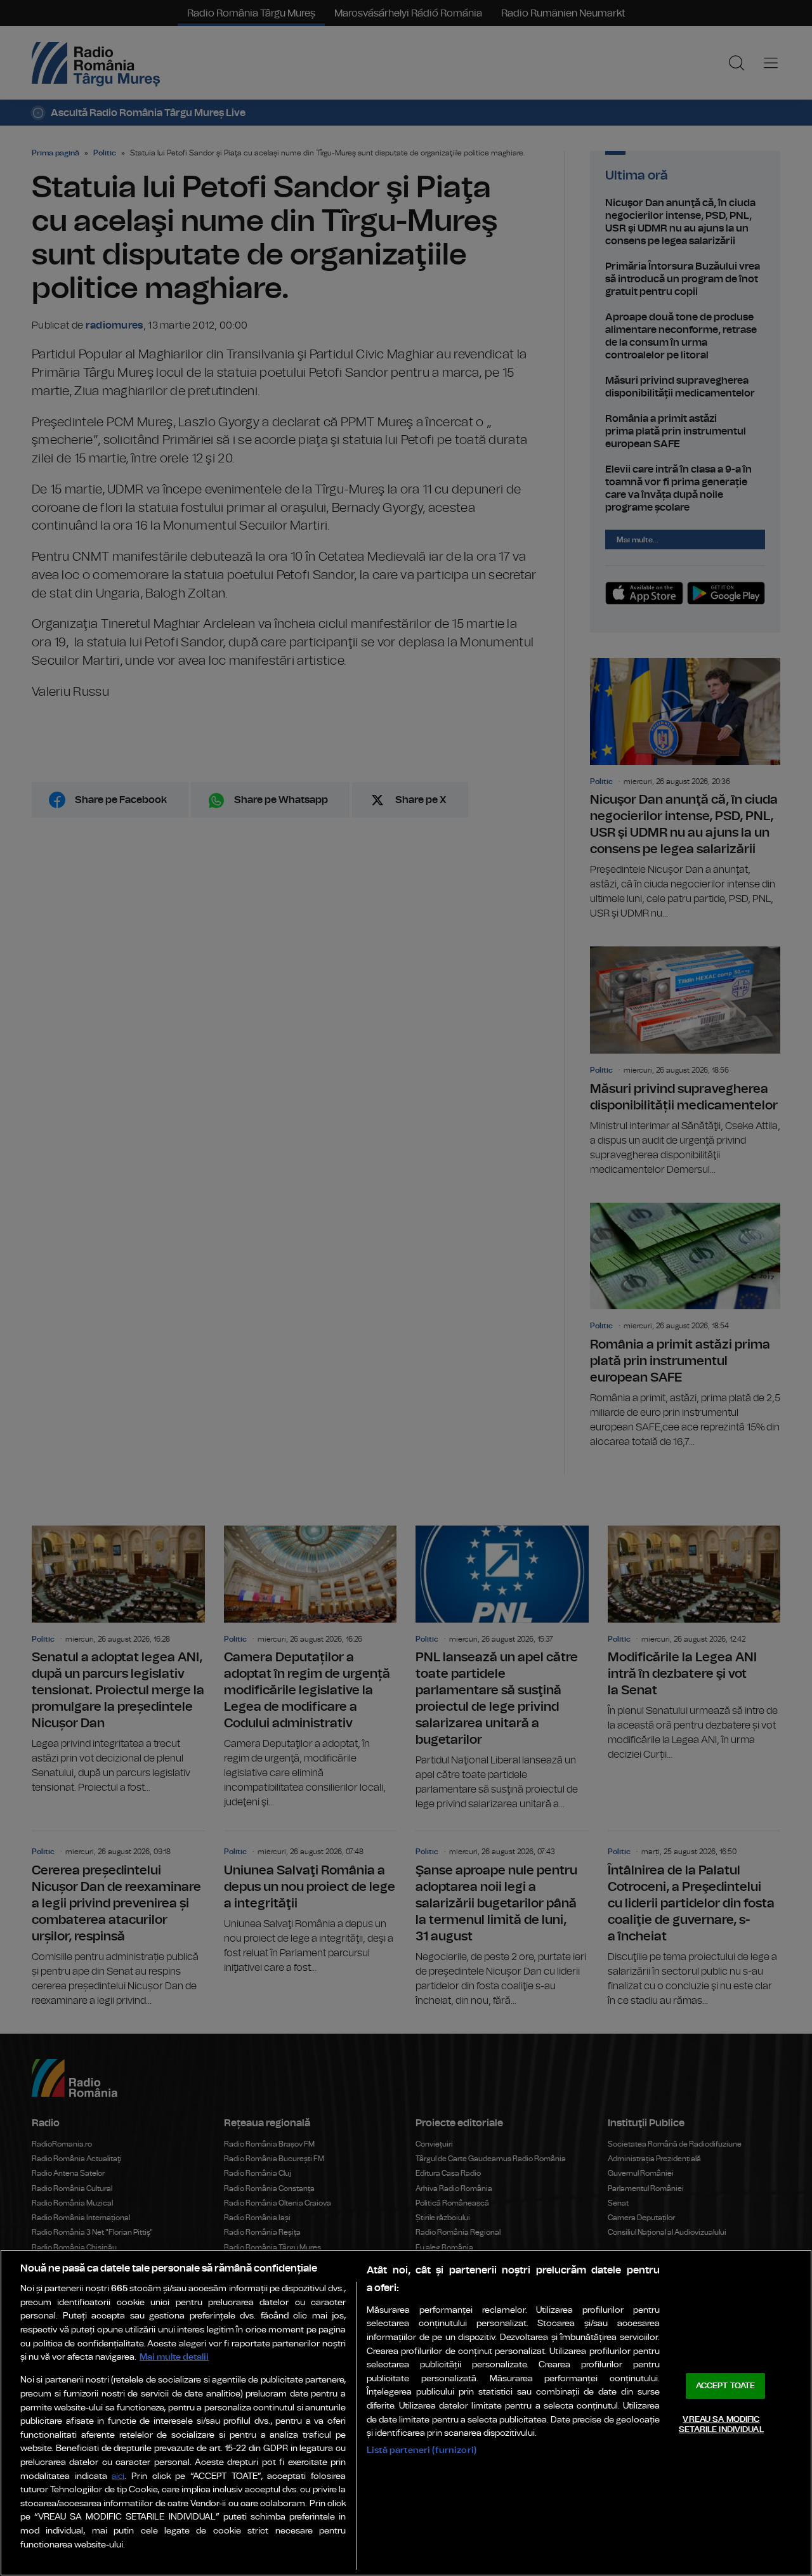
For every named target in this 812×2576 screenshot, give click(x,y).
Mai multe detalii (174, 2357)
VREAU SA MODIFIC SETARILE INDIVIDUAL (721, 2425)
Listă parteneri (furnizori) (422, 2450)
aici (118, 2477)
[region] (406, 2413)
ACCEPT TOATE (726, 2386)
